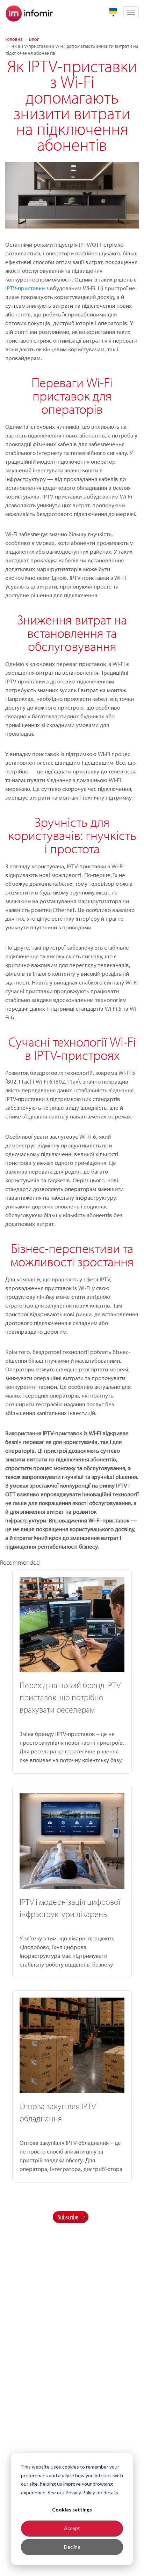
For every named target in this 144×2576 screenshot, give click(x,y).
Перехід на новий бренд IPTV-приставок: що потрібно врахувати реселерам (71, 1697)
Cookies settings (72, 2510)
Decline (72, 2547)
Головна (14, 39)
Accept (72, 2528)
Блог (34, 39)
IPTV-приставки (25, 288)
